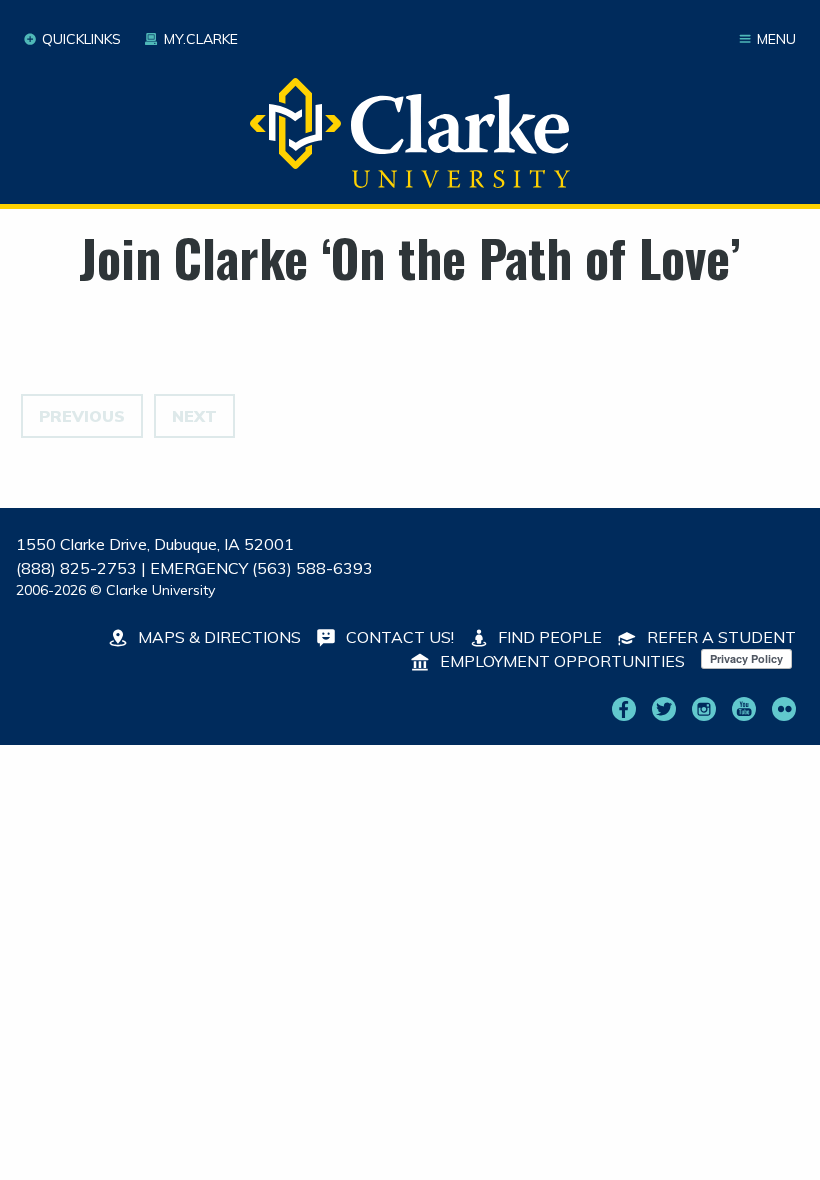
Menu (776, 39)
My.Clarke (200, 39)
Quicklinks (81, 39)
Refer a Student (719, 637)
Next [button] (194, 416)
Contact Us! (398, 637)
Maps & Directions (217, 637)
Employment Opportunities (560, 661)
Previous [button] (82, 416)
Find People (548, 637)
